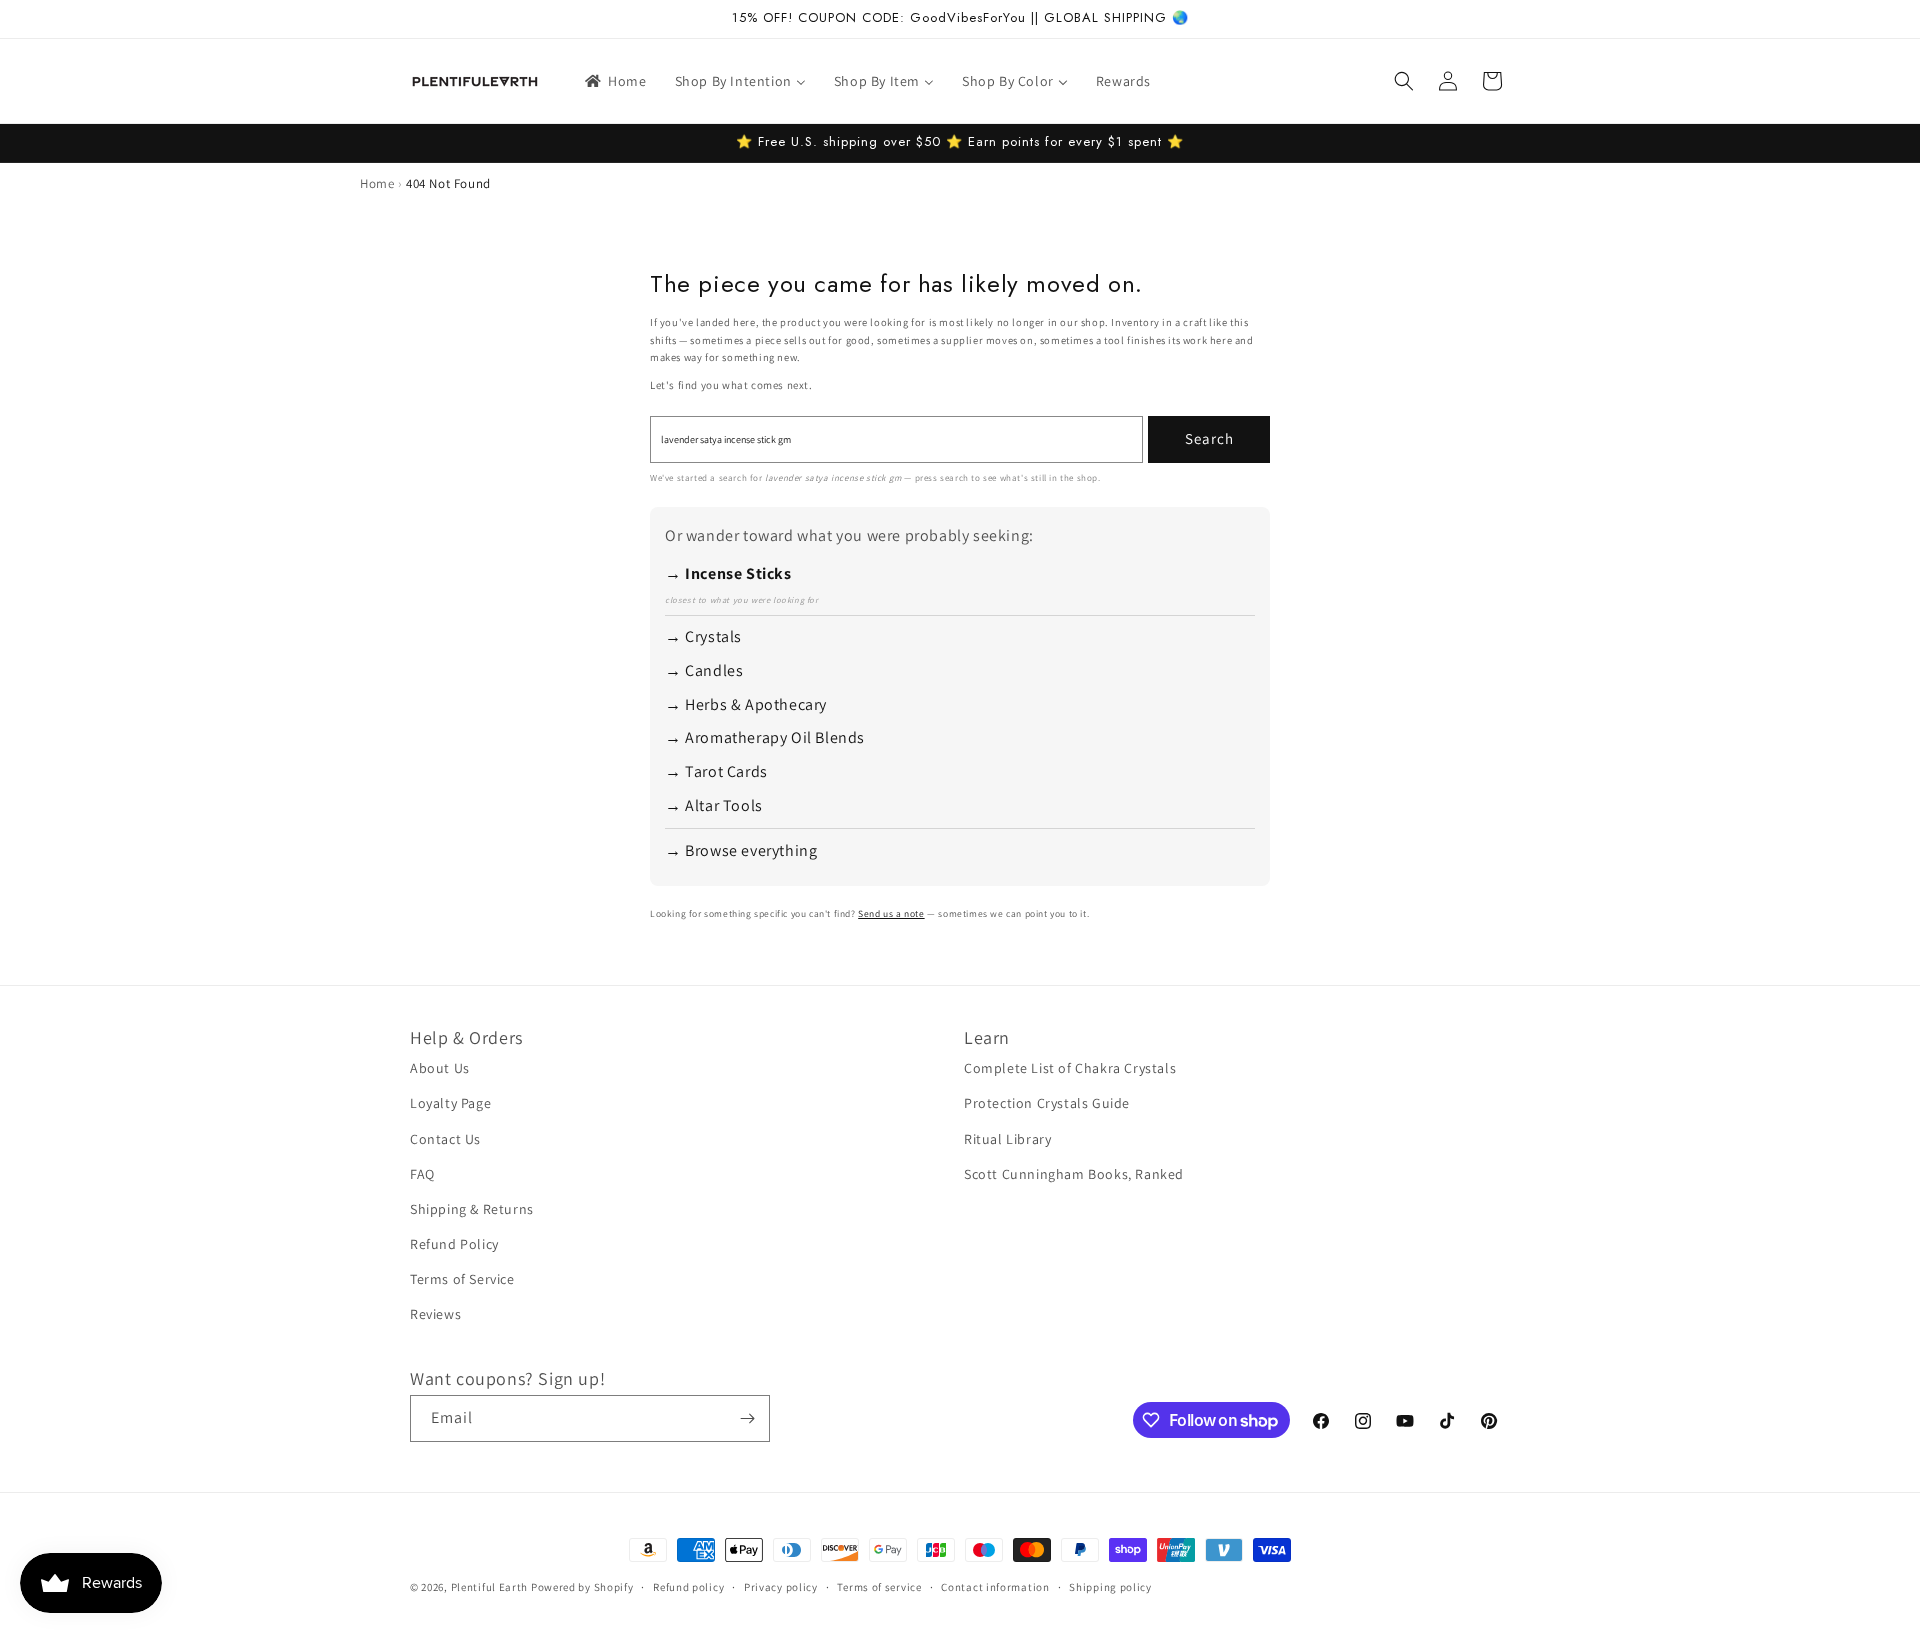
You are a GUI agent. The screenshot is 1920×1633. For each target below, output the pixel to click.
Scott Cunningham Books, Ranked (1074, 1174)
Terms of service (879, 1587)
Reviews (435, 1314)
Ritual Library (1007, 1139)
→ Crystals (703, 636)
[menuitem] (614, 81)
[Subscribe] (747, 1418)
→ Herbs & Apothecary (746, 704)
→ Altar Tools (714, 805)
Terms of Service (462, 1279)
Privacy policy (781, 1587)
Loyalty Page (450, 1103)
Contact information (995, 1587)
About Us (440, 1068)
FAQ (422, 1174)
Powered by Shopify (582, 1587)
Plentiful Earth (490, 1587)
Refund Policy (454, 1244)
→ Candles (704, 670)
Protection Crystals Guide (1047, 1103)
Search (1209, 438)
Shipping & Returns (472, 1209)
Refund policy (688, 1587)
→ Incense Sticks (728, 573)
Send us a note (891, 913)
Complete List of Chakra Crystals (1070, 1068)
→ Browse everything (741, 850)
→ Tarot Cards (716, 771)
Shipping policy (1110, 1587)
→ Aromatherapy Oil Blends (765, 737)
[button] (1404, 81)
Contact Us (445, 1139)
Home (377, 183)
